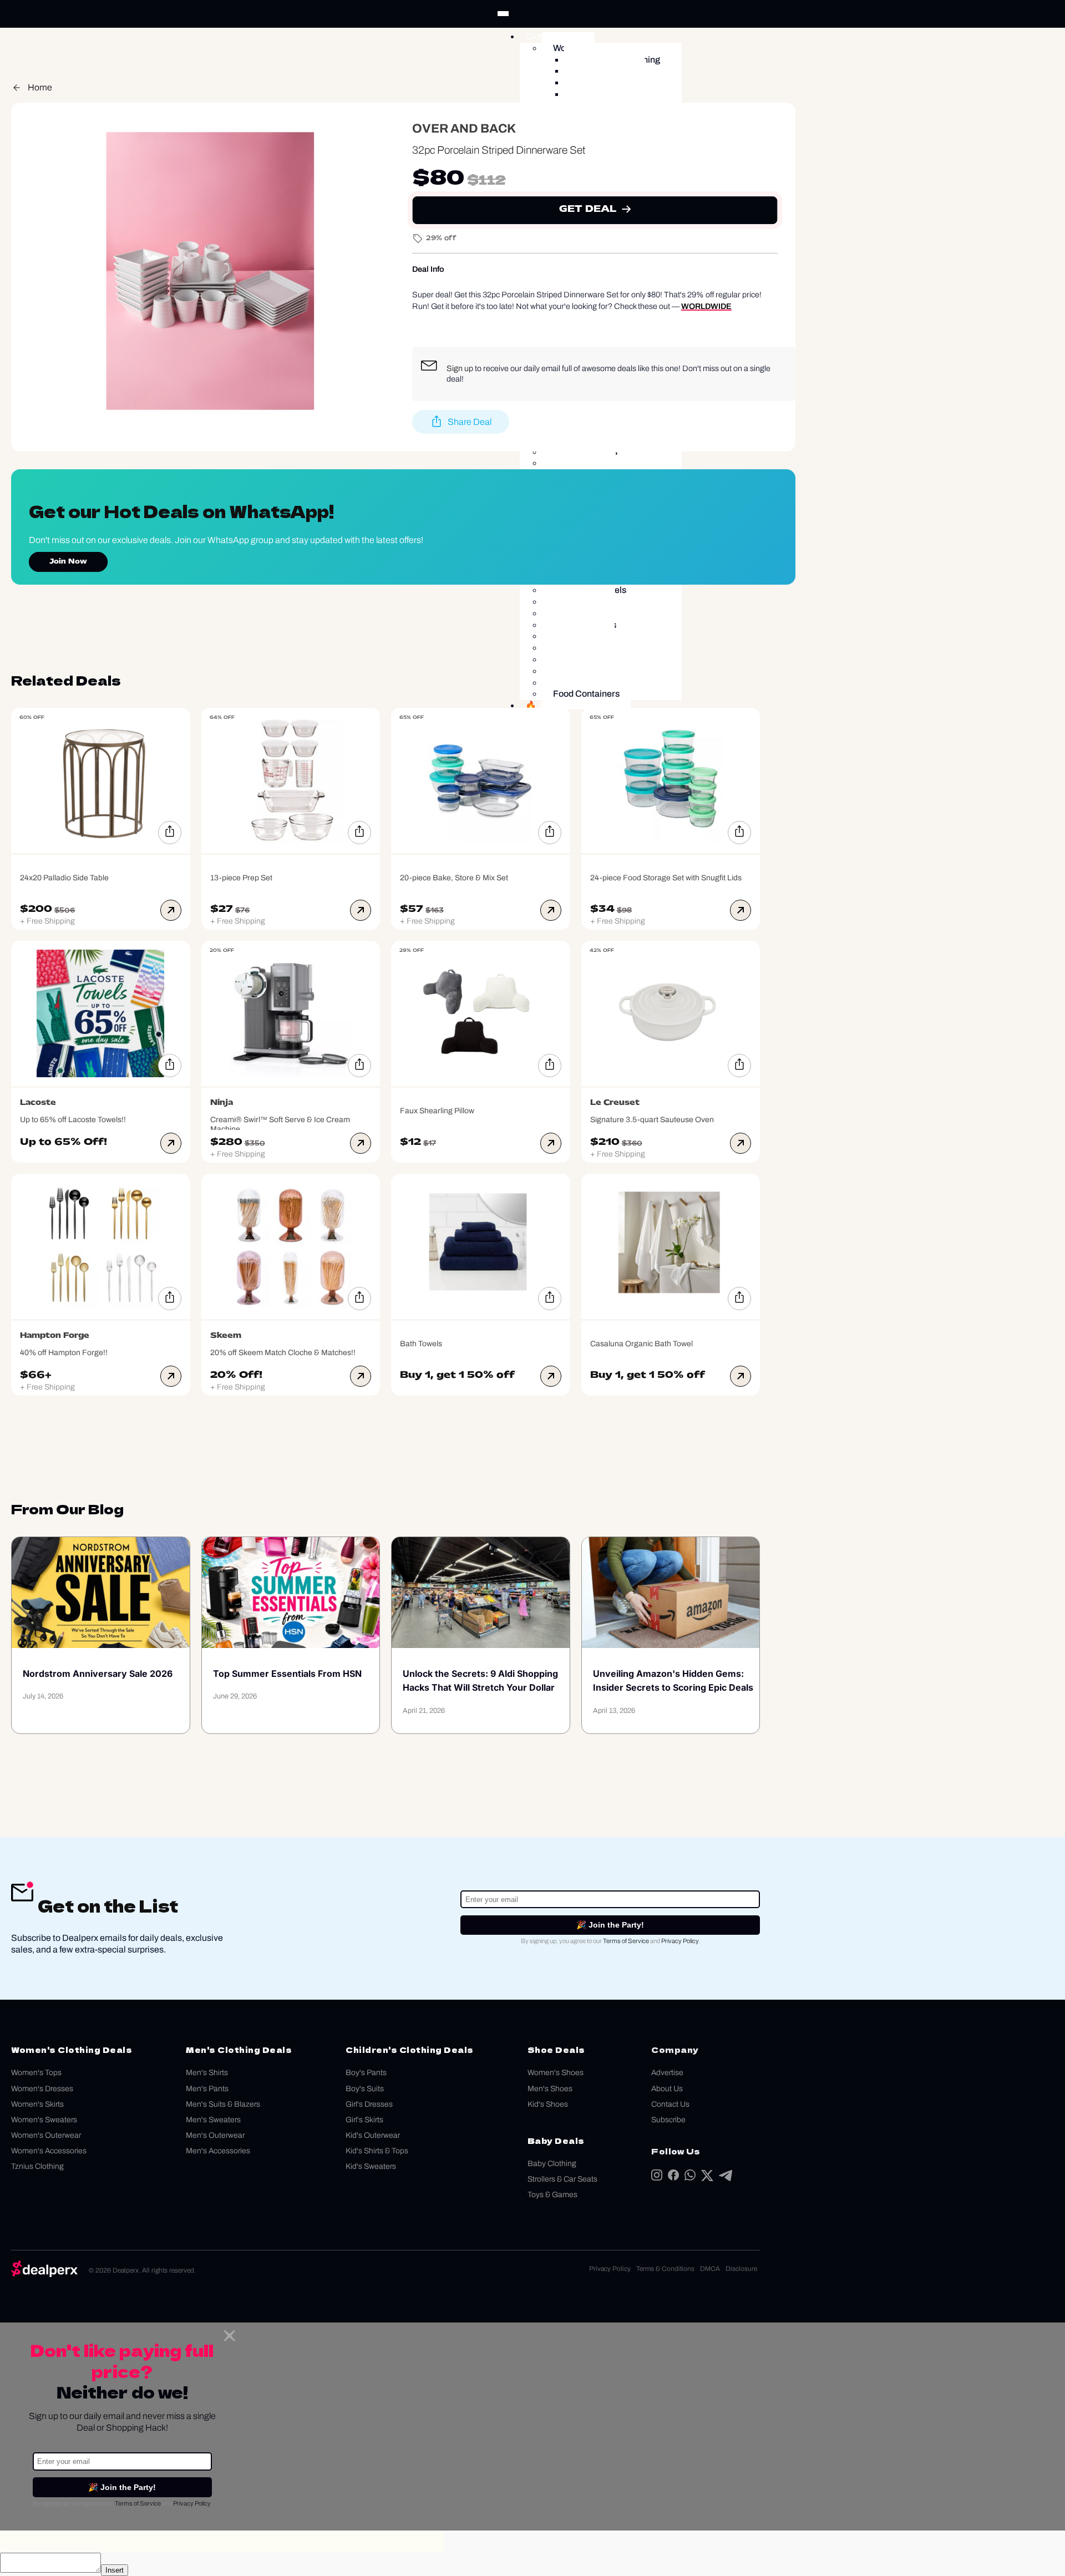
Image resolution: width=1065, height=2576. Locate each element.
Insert (115, 2570)
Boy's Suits (365, 2089)
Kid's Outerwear (373, 2135)
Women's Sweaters (44, 2120)
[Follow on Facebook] (673, 2177)
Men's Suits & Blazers (223, 2104)
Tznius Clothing (37, 2166)
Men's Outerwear (215, 2135)
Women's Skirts (37, 2104)
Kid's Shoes (548, 2104)
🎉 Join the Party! (610, 1925)
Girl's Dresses (369, 2104)
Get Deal (588, 210)
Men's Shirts (207, 2073)
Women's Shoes (556, 2073)
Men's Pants (207, 2089)
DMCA (710, 2269)
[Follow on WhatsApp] (690, 2177)
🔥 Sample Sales (559, 705)
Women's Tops (36, 2073)
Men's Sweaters (213, 2120)
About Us (667, 2089)
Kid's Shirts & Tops (377, 2151)
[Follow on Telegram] (726, 2178)
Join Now (68, 562)
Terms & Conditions (665, 2269)
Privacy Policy (680, 1941)
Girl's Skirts (364, 2120)
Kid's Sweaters (371, 2166)
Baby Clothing (552, 2164)
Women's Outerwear (46, 2135)
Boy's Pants (366, 2073)
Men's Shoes (550, 2089)
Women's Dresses (42, 2089)
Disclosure (741, 2269)
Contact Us (670, 2104)
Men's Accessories (218, 2151)
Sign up (460, 368)
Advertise (667, 2073)
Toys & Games (552, 2195)
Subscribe (668, 2120)
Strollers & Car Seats (562, 2179)
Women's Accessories (49, 2151)
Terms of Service (626, 1941)
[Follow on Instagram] (657, 2177)
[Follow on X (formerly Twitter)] (707, 2178)
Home (40, 87)
